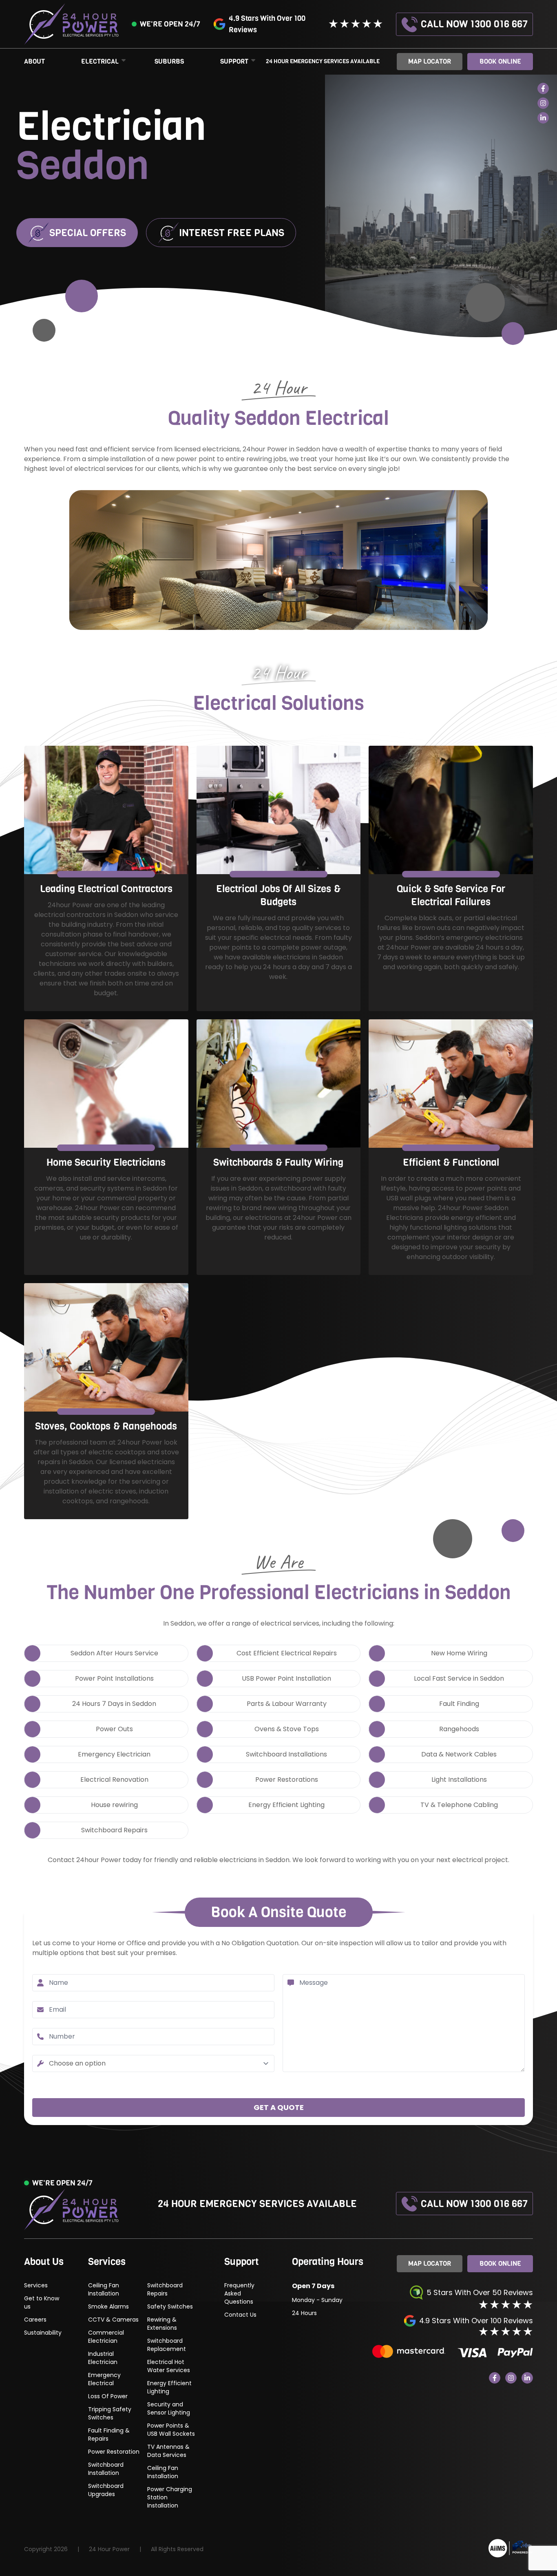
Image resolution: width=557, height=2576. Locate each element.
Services (36, 2285)
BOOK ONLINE (500, 2263)
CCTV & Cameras (113, 2320)
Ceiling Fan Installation (104, 2289)
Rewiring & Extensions (162, 2324)
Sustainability (43, 2333)
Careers (35, 2320)
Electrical (100, 61)
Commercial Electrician (106, 2337)
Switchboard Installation (106, 2469)
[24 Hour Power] (511, 2548)
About (34, 61)
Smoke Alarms (108, 2306)
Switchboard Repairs (165, 2289)
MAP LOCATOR (430, 61)
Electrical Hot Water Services (169, 2366)
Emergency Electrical (104, 2379)
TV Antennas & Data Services (168, 2451)
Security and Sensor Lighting (169, 2408)
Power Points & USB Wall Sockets (171, 2430)
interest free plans (232, 233)
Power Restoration (114, 2452)
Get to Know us (42, 2302)
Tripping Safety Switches (110, 2413)
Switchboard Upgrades (106, 2490)
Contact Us (240, 2315)
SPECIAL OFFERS (88, 233)
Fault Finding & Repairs (109, 2435)
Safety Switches (170, 2306)
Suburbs (169, 61)
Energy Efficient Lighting (169, 2387)
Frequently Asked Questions (239, 2293)
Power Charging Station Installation (170, 2497)
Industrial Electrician (103, 2358)
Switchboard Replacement (167, 2345)
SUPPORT (234, 61)
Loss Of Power (109, 2396)
